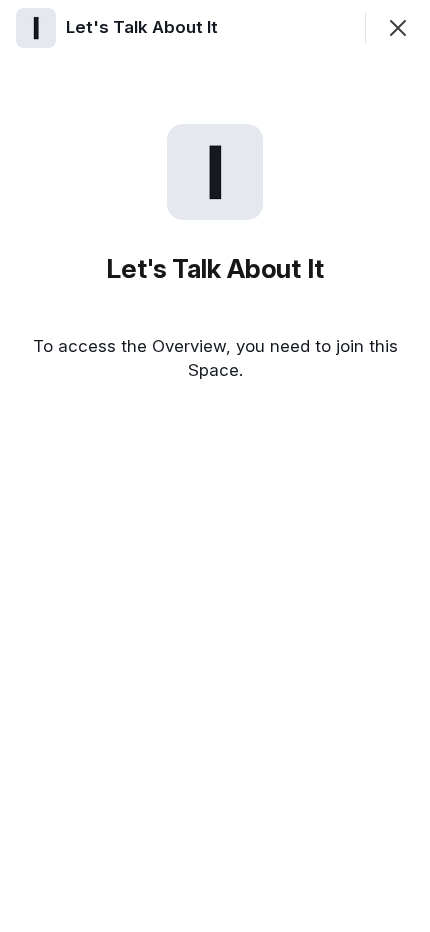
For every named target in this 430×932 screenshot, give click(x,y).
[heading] (144, 27)
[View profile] (36, 28)
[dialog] (215, 466)
